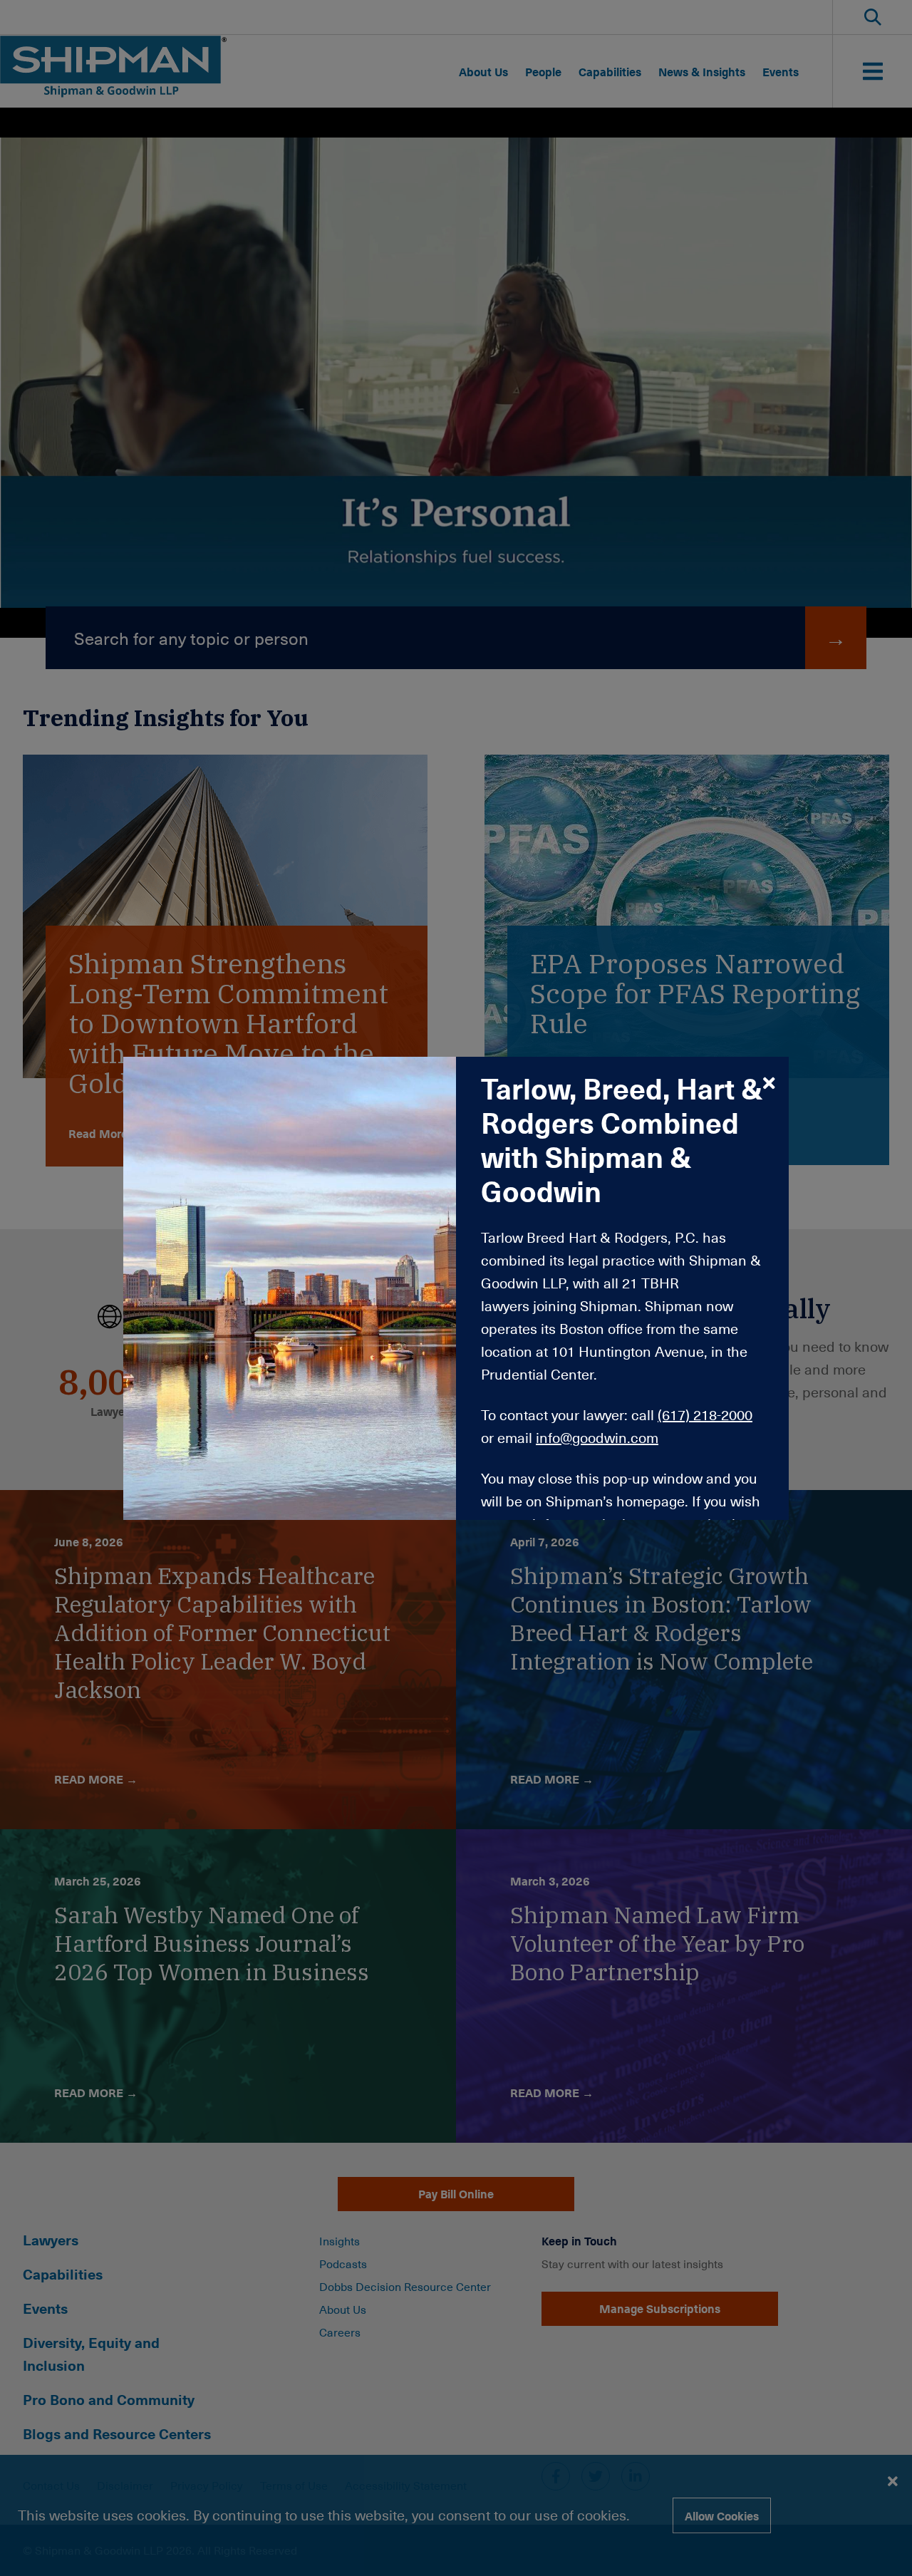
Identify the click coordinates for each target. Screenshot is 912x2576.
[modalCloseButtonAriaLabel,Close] (769, 1082)
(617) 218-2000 (705, 1414)
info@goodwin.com (597, 1437)
